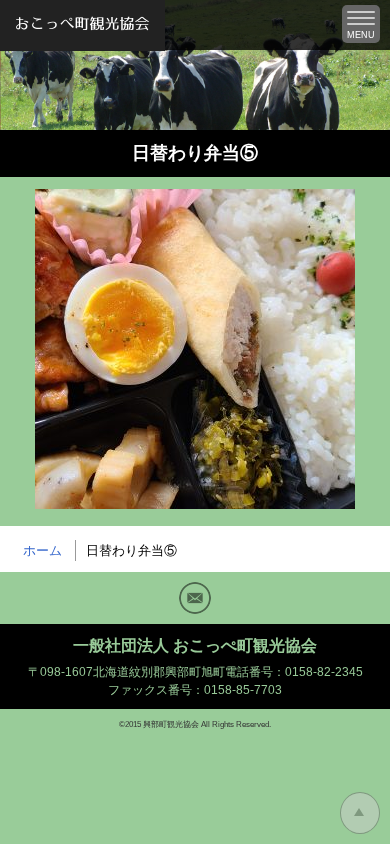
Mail (195, 598)
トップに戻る (360, 813)
